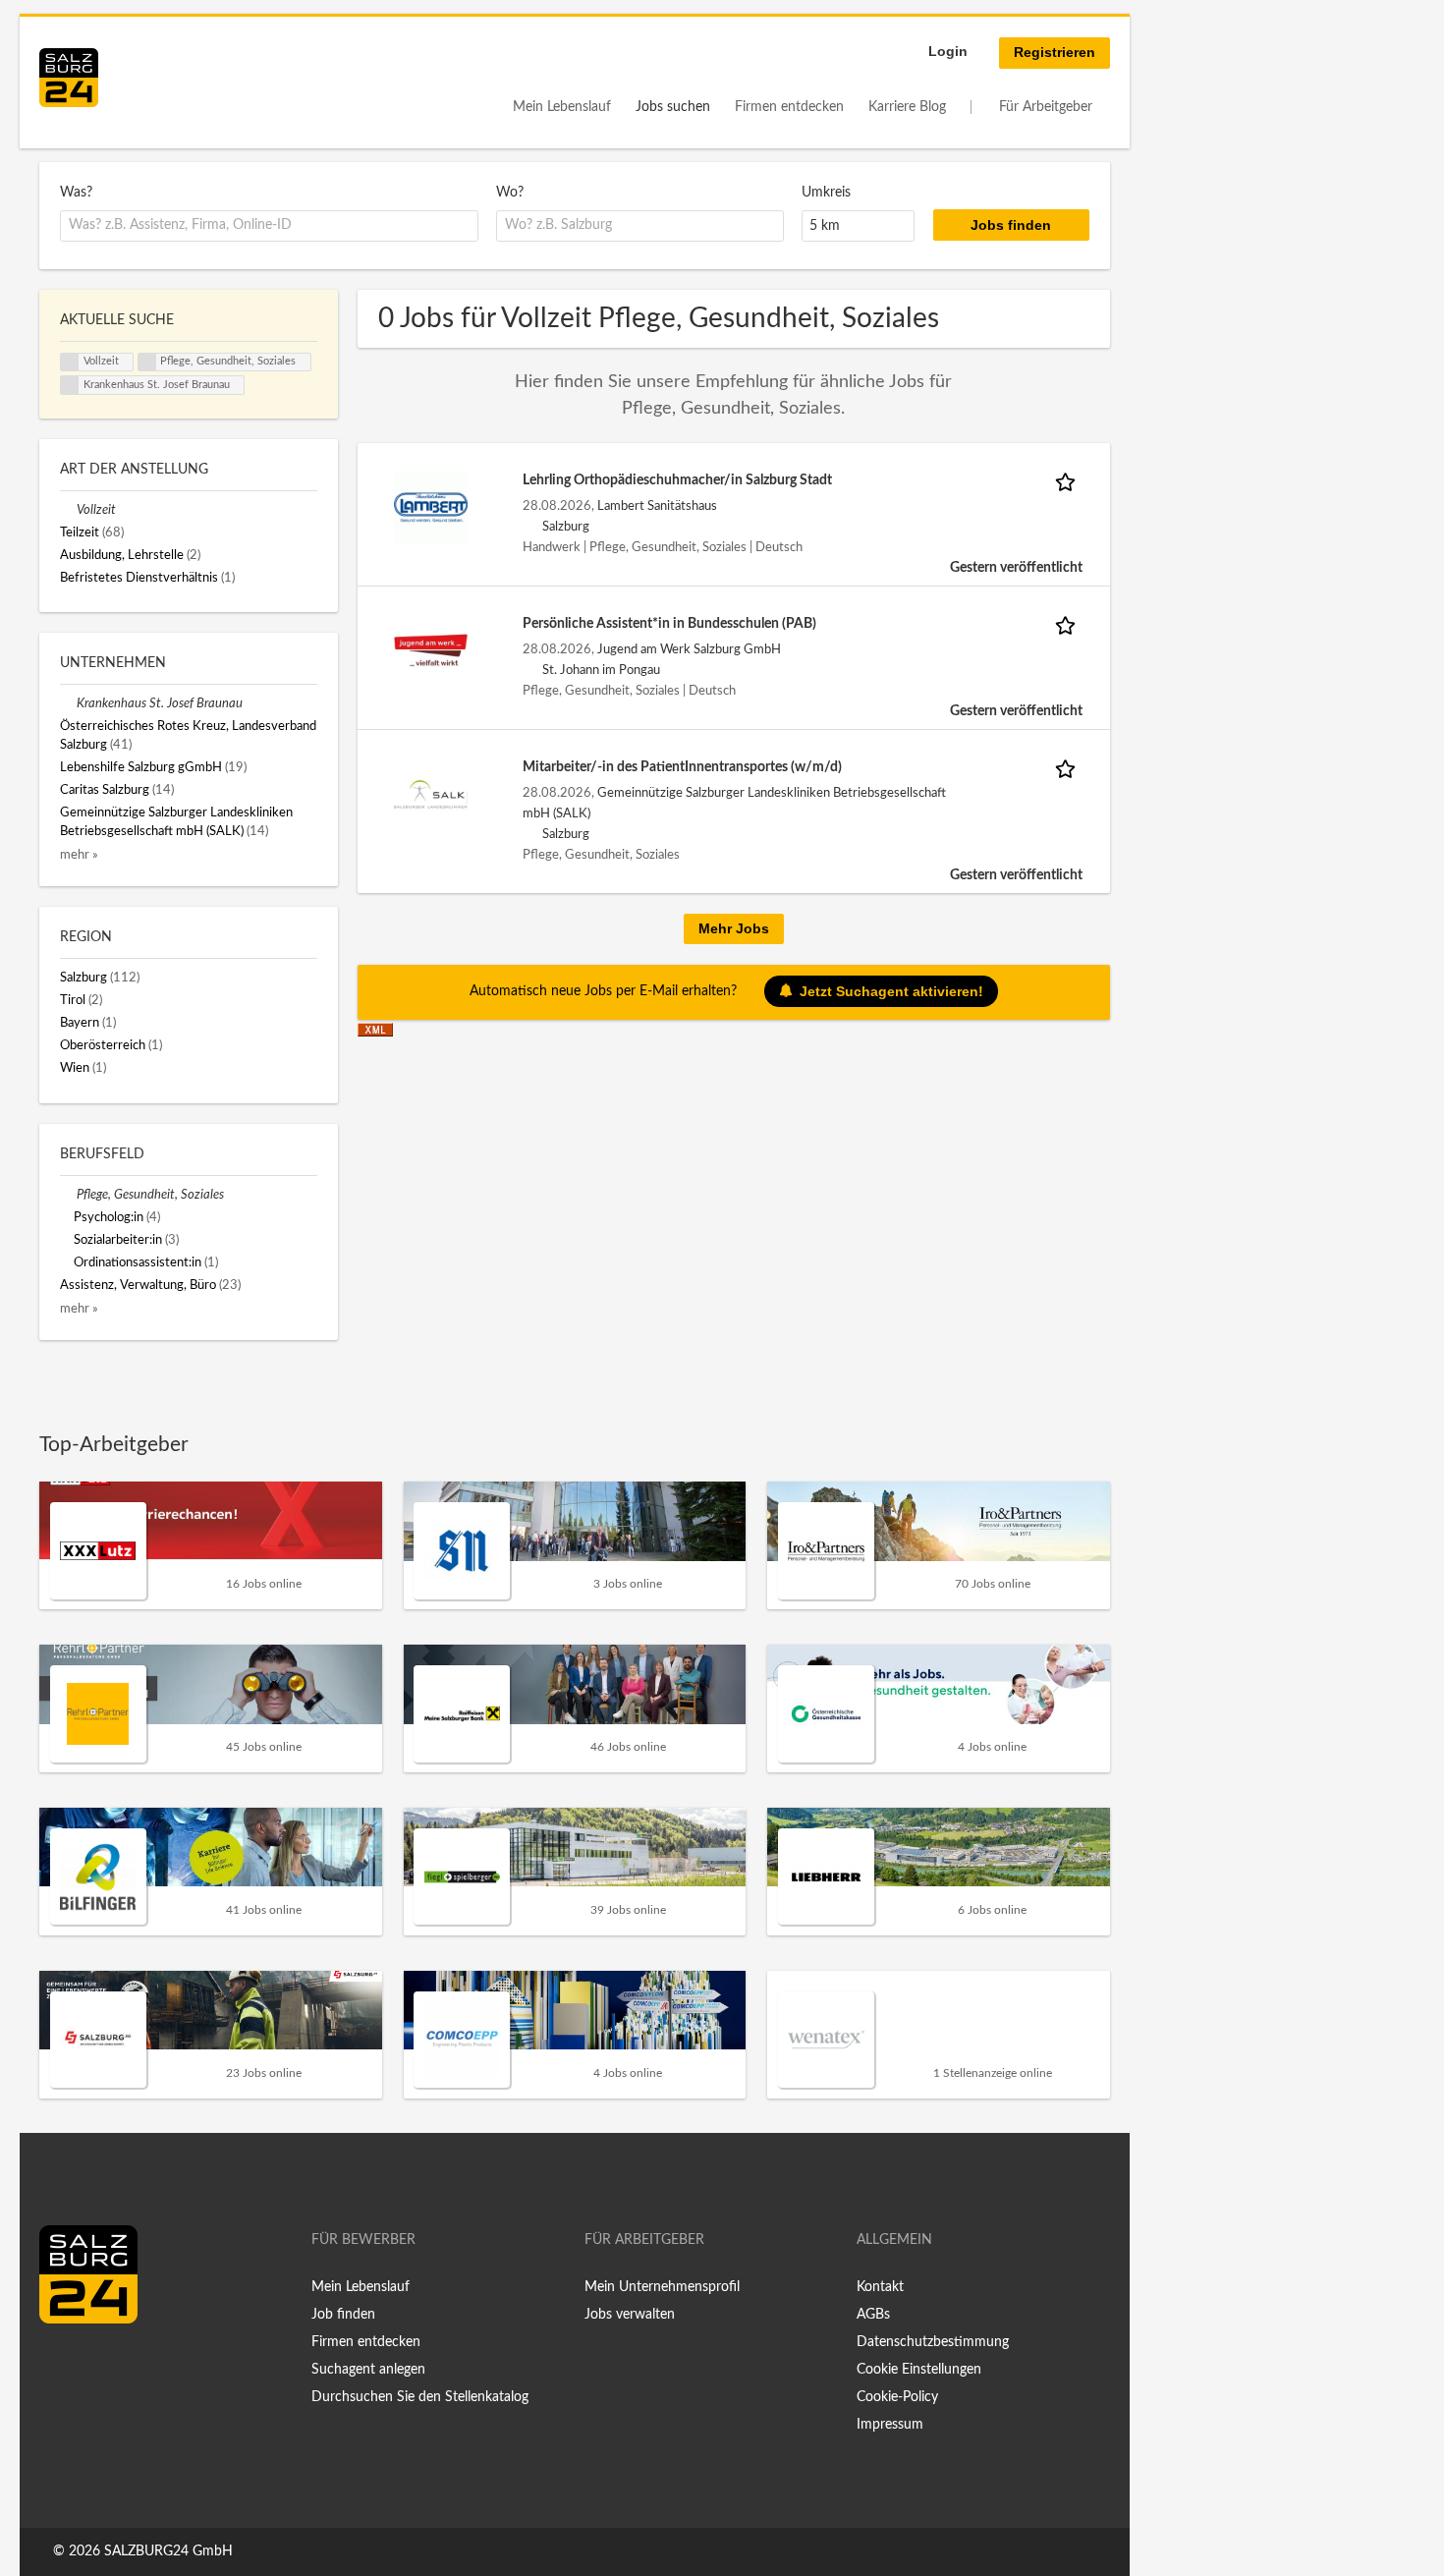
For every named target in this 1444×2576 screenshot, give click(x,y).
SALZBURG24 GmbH (168, 2551)
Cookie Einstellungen (919, 2370)
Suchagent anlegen (368, 2370)
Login (948, 51)
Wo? (510, 193)
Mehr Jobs (734, 928)
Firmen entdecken (789, 107)
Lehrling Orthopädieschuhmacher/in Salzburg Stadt (677, 480)
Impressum (890, 2425)
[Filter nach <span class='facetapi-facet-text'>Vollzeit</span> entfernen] (70, 363)
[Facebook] (61, 2365)
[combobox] (269, 226)
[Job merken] (1069, 481)
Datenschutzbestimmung (933, 2342)
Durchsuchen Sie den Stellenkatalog (420, 2397)
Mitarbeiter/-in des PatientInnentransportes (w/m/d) (682, 767)
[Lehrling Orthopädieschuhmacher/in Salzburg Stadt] (431, 507)
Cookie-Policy (897, 2397)
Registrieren (1055, 52)
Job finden (343, 2315)
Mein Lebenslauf (562, 107)
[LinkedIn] (90, 2365)
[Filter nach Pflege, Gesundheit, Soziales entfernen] (68, 1195)
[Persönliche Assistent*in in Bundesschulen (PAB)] (431, 650)
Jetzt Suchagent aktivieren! (891, 991)
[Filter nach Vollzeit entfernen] (68, 510)
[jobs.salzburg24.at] (69, 78)
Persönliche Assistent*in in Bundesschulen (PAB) (669, 624)
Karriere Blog (907, 107)
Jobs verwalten (630, 2315)
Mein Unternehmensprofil (662, 2287)
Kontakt (880, 2287)
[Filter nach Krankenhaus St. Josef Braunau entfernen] (68, 703)
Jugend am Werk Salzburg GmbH (689, 649)
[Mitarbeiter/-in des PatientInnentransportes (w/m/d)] (431, 794)
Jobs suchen (673, 107)
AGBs (873, 2315)
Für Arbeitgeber (1046, 107)
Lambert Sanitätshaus (657, 506)
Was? (76, 193)
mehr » (79, 855)
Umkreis (826, 193)
